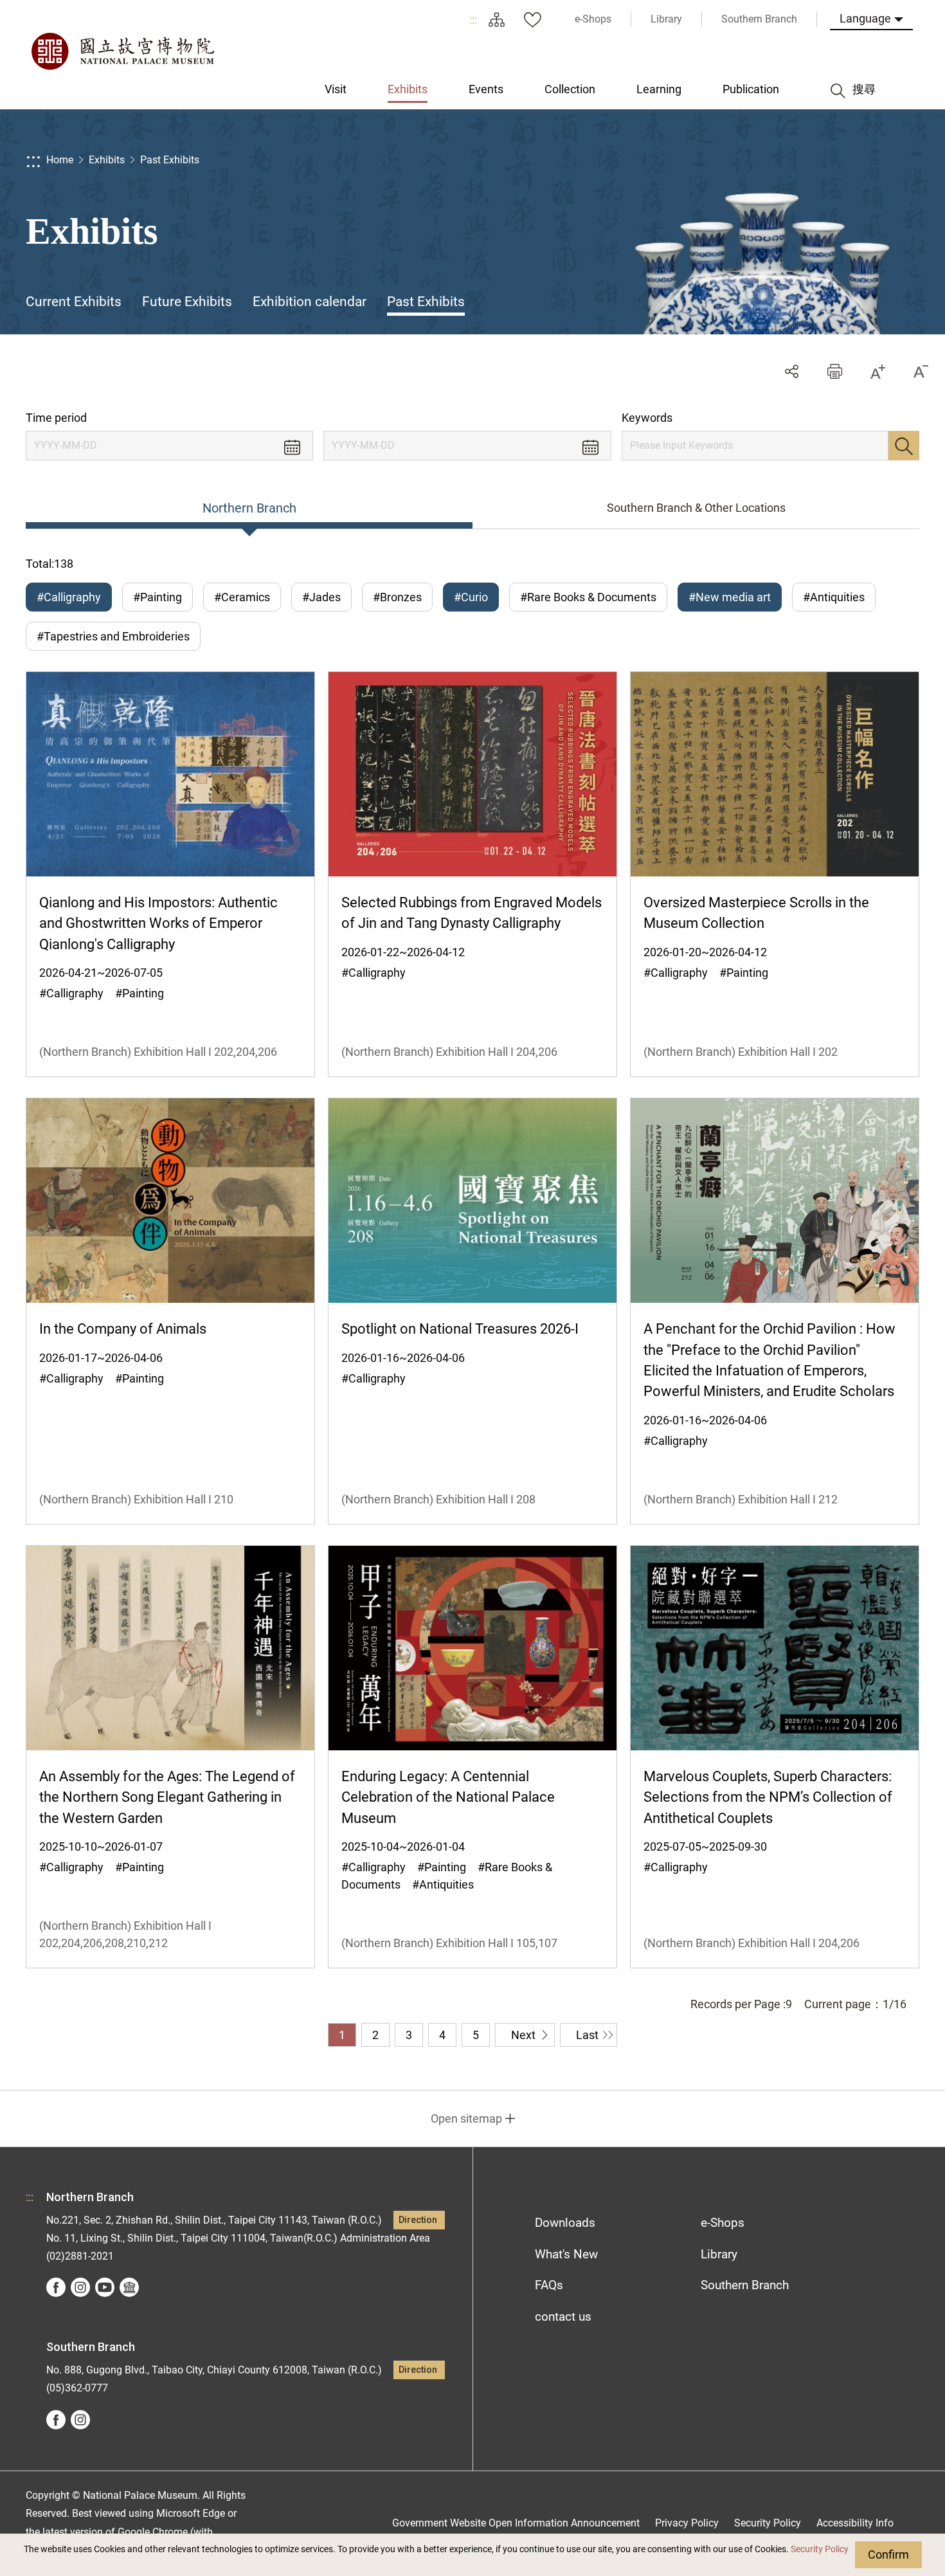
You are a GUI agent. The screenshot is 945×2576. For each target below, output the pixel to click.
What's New (566, 2254)
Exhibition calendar (310, 302)
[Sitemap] (496, 19)
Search (904, 446)
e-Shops (723, 2223)
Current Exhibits (74, 302)
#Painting (157, 597)
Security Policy (820, 2549)
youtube (105, 2287)
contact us (563, 2317)
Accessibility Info (855, 2523)
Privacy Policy (687, 2523)
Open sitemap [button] (466, 2118)
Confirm (888, 2554)
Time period (56, 418)
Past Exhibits (170, 160)
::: (473, 20)
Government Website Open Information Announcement (516, 2523)
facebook (56, 2287)
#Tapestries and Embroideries (113, 636)
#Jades (321, 597)
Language (865, 18)
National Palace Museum (122, 51)
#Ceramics (242, 597)
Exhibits (107, 160)
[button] (835, 371)
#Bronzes (397, 597)
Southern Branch (745, 2285)
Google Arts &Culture (129, 2287)
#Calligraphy (69, 597)
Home (60, 160)
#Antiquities (834, 597)
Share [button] (792, 371)
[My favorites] (532, 19)
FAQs (549, 2285)
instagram (80, 2287)
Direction (418, 2220)
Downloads (565, 2223)
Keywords (647, 418)
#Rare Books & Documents (588, 597)
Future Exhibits (187, 302)
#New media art (730, 597)
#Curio (471, 597)
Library (719, 2254)
